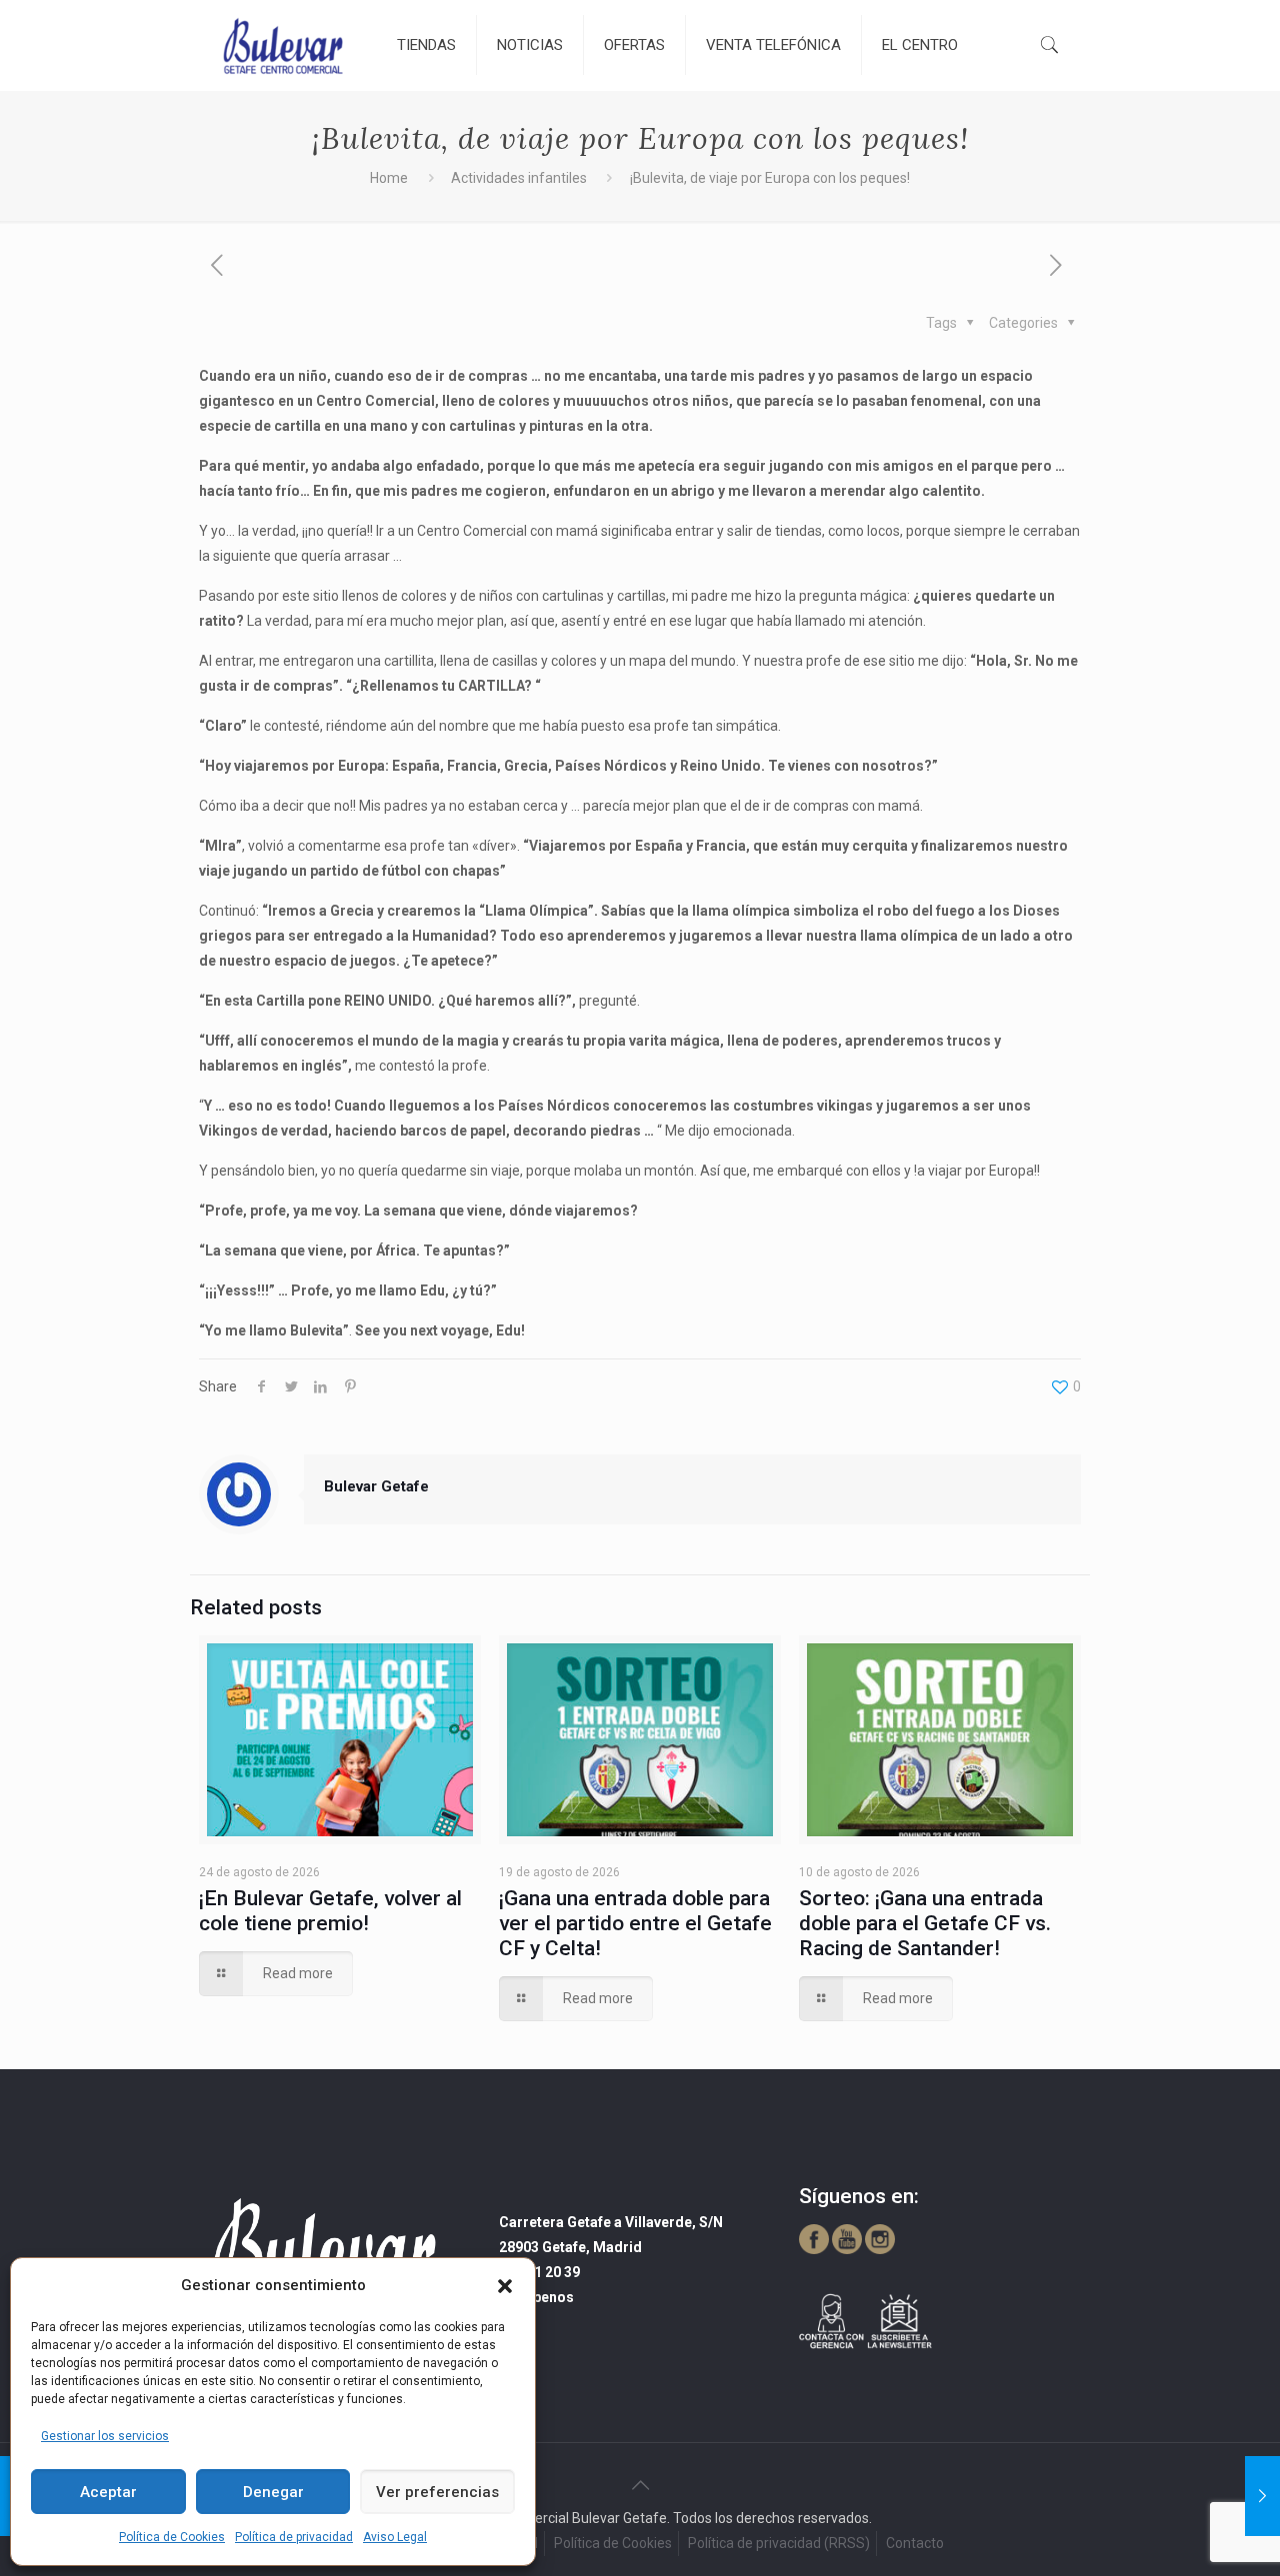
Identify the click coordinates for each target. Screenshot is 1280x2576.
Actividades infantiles (519, 178)
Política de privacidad (294, 2537)
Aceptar (108, 2492)
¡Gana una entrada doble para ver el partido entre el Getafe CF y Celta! (635, 1923)
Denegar (273, 2492)
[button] (505, 2286)
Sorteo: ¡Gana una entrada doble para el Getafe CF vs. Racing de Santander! (925, 1923)
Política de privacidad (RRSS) (779, 2543)
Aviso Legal (395, 2537)
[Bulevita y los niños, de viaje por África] (1262, 2496)
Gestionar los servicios (105, 2436)
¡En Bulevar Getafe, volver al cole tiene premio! (330, 1911)
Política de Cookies (172, 2537)
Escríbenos (536, 2297)
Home (389, 178)
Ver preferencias (437, 2492)
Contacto (915, 2543)
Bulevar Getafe (376, 1486)
